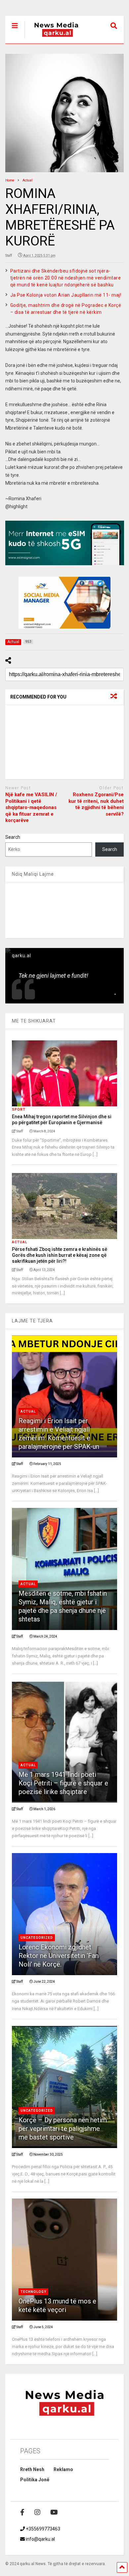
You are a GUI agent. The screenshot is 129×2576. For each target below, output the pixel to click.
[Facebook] (22, 2512)
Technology (33, 2292)
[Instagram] (37, 2512)
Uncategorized (37, 1938)
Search (13, 837)
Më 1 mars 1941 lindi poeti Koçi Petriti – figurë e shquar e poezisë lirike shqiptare (63, 1783)
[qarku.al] (53, 39)
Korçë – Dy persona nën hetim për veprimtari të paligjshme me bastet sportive (63, 2129)
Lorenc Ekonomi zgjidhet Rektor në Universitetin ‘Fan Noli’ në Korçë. (59, 1956)
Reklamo (63, 2469)
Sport (19, 1109)
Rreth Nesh (32, 2469)
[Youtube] (54, 2512)
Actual (20, 1242)
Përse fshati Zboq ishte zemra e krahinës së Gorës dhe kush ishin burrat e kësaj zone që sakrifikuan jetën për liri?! (60, 1255)
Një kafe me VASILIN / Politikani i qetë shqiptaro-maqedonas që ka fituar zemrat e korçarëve (31, 807)
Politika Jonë (35, 2480)
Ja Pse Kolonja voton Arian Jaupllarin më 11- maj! (66, 295)
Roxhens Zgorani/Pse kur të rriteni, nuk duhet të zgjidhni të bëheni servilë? (96, 804)
